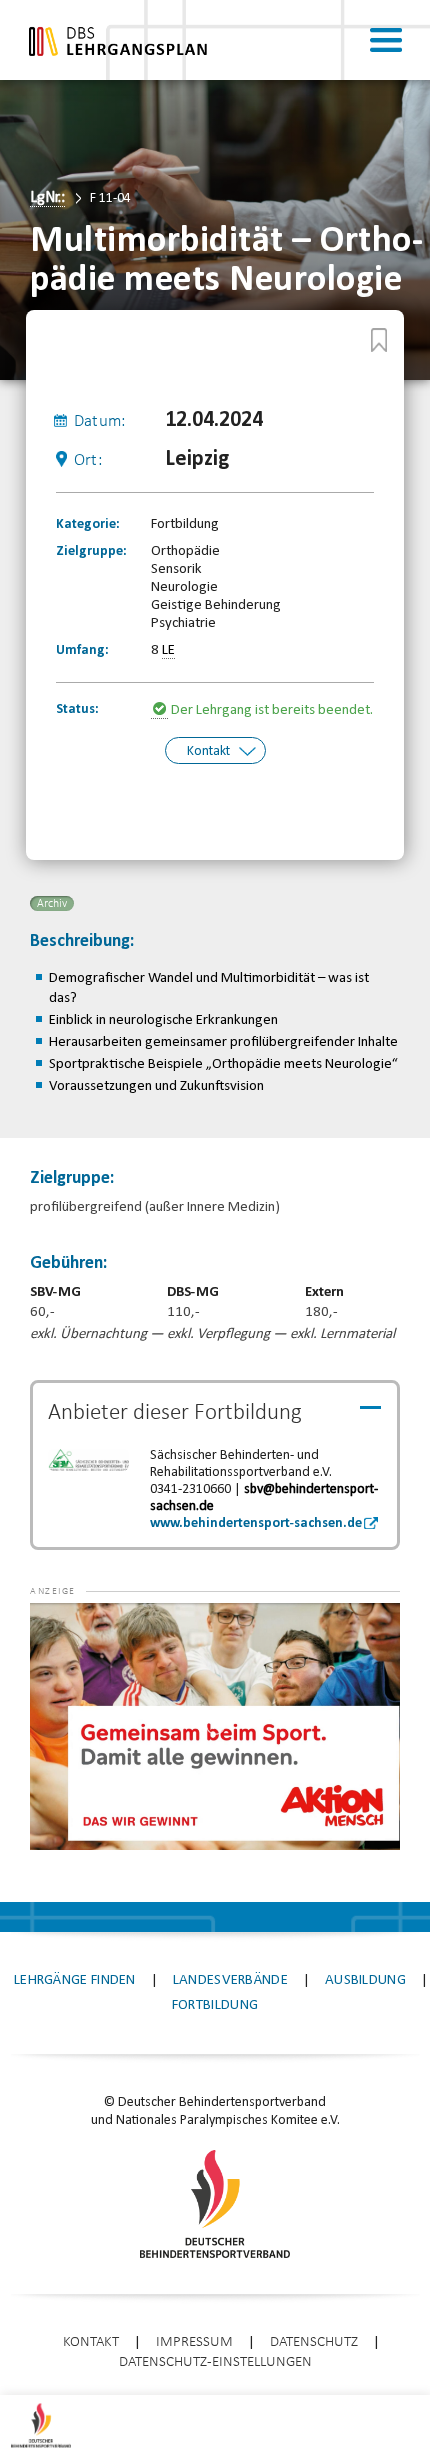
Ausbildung (365, 1980)
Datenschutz (314, 2342)
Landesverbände (230, 1980)
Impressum (194, 2342)
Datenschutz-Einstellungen (215, 2362)
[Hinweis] (161, 711)
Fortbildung (215, 2005)
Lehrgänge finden (75, 1980)
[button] (70, 1633)
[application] (215, 1726)
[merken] (379, 340)
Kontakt (208, 751)
